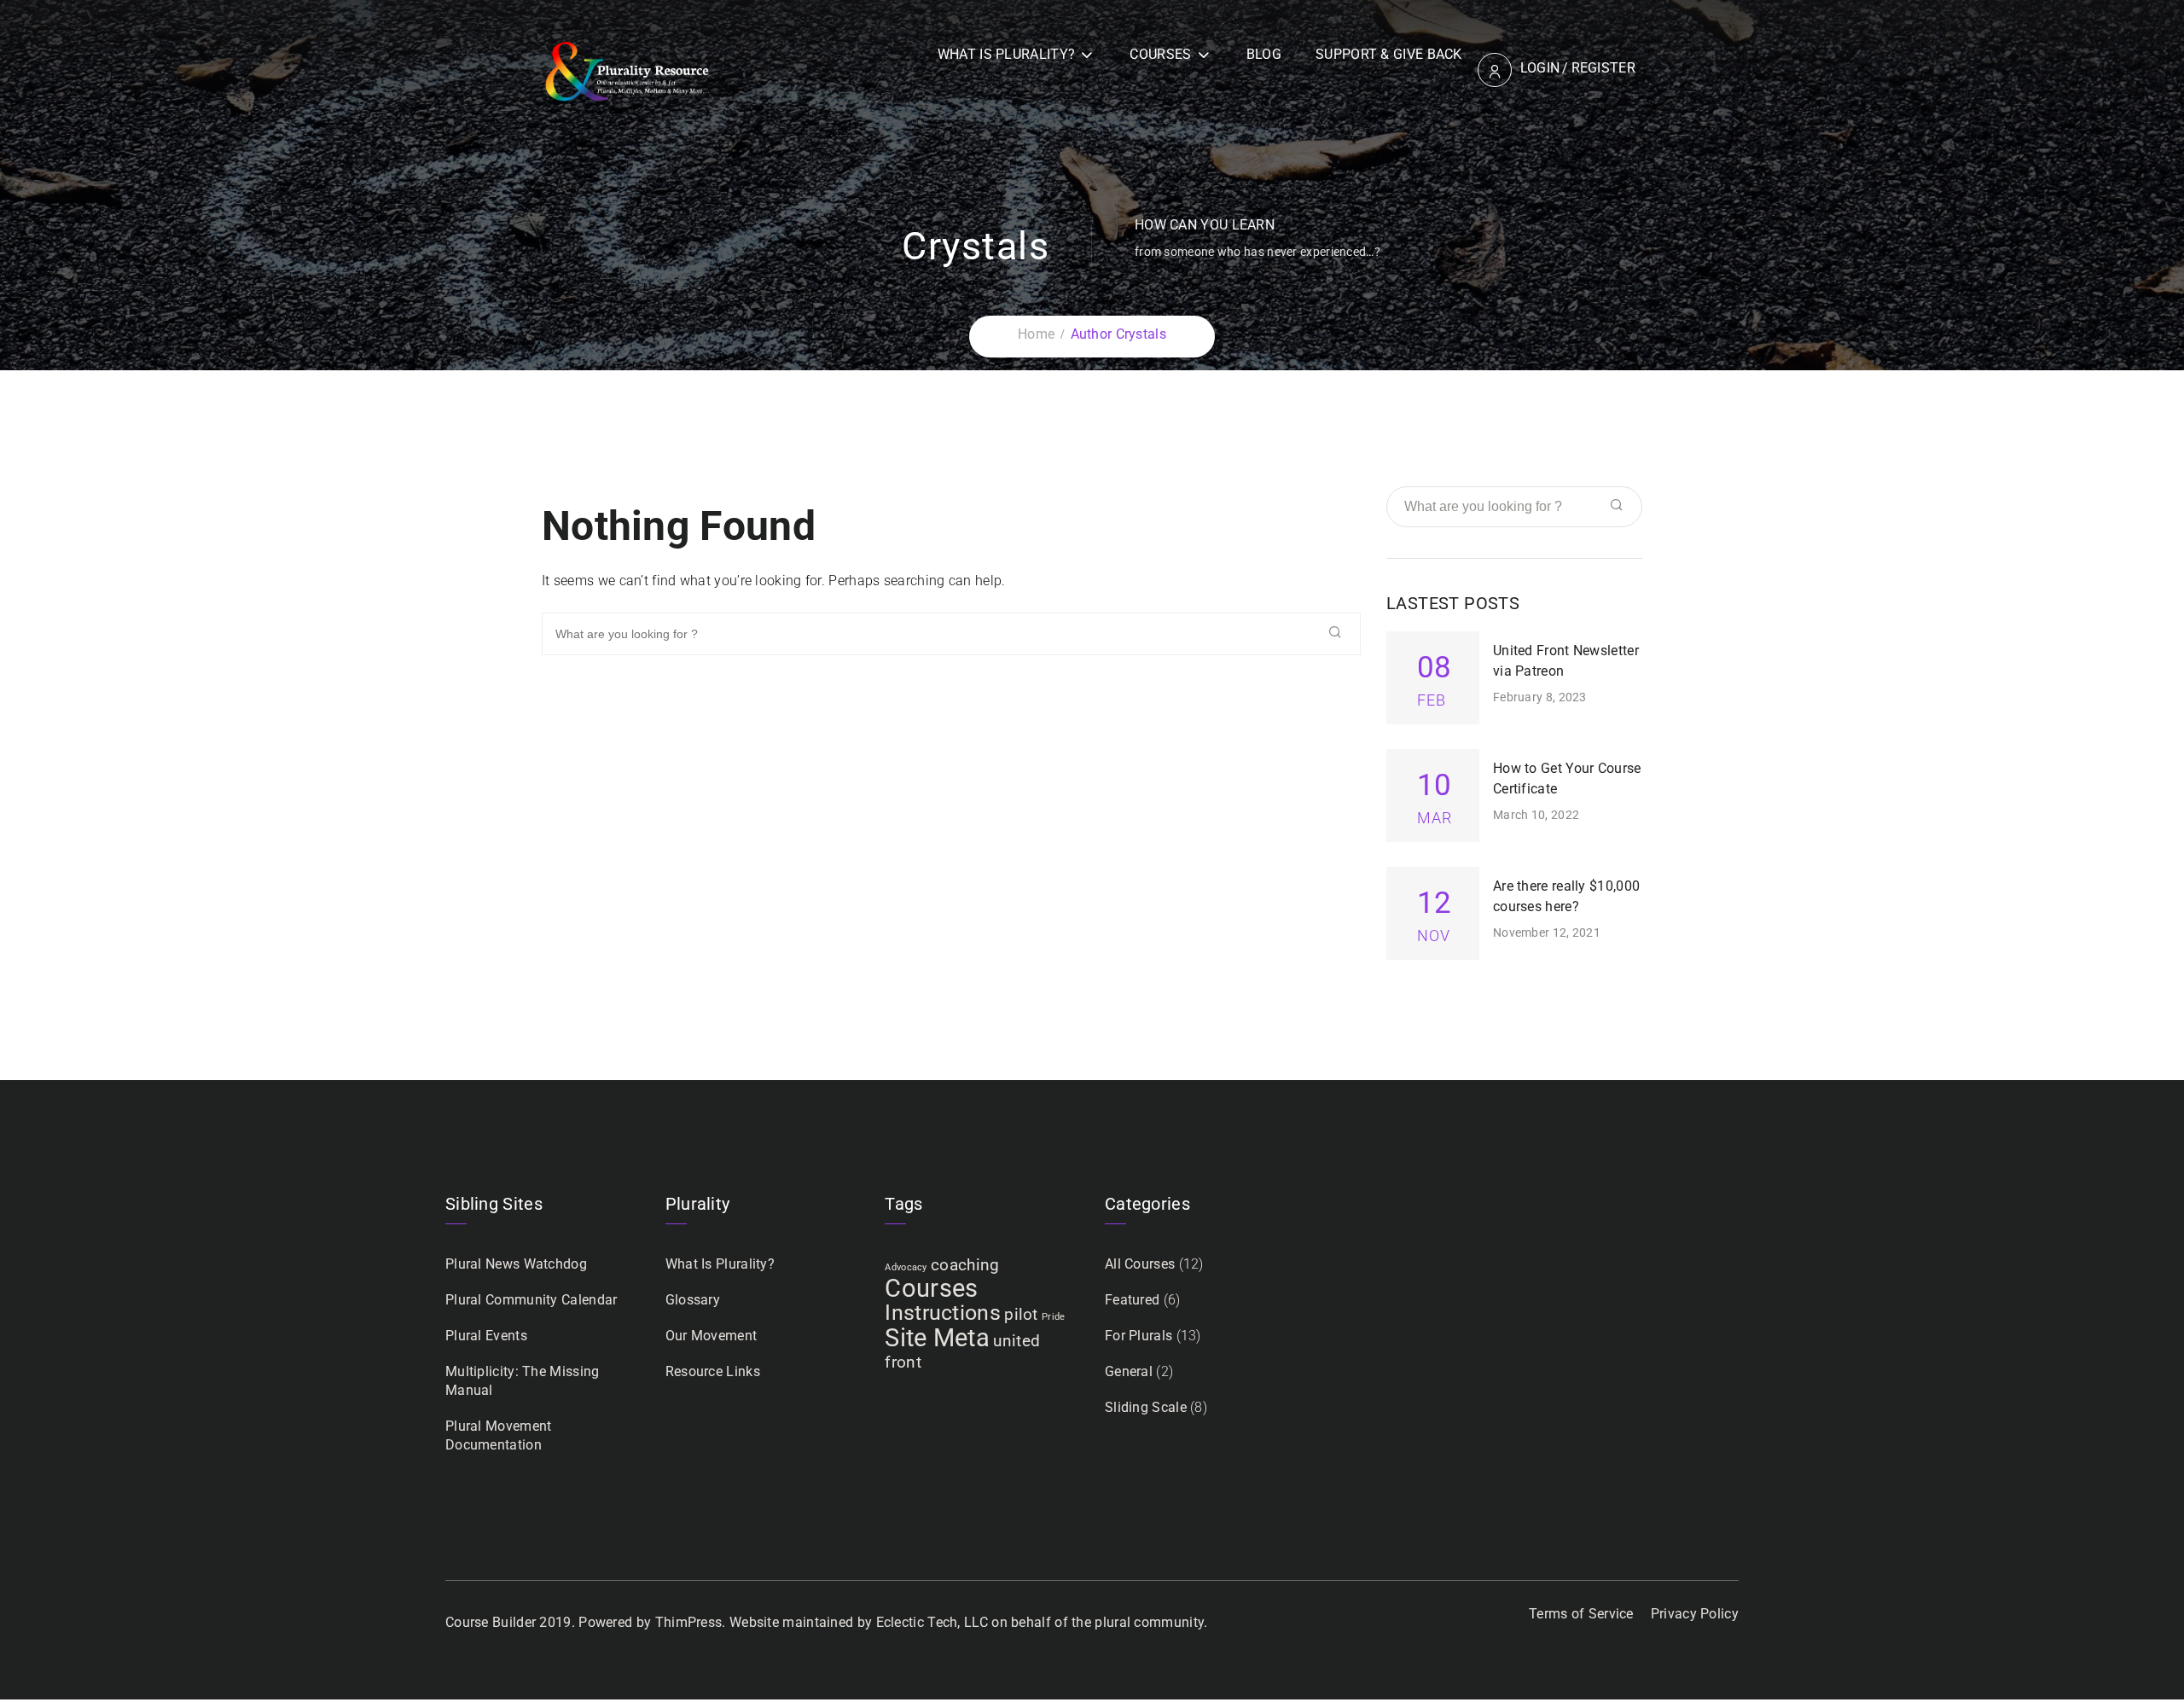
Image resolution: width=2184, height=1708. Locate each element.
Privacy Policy (1695, 1614)
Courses (1160, 54)
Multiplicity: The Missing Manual (523, 1381)
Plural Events (486, 1336)
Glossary (693, 1300)
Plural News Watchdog (516, 1264)
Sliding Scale (1146, 1407)
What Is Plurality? (1006, 54)
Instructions (943, 1313)
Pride (1054, 1317)
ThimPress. (691, 1622)
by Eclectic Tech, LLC (923, 1622)
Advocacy (906, 1267)
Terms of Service (1581, 1614)
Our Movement (712, 1336)
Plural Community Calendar (531, 1300)
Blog (1264, 54)
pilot (1021, 1314)
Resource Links (713, 1371)
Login (1540, 68)
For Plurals (1138, 1336)
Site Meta (937, 1338)
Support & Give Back (1389, 54)
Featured (1132, 1300)
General (1129, 1371)
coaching (965, 1265)
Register (1603, 68)
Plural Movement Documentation (499, 1435)
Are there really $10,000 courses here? (1566, 896)
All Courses (1140, 1264)
